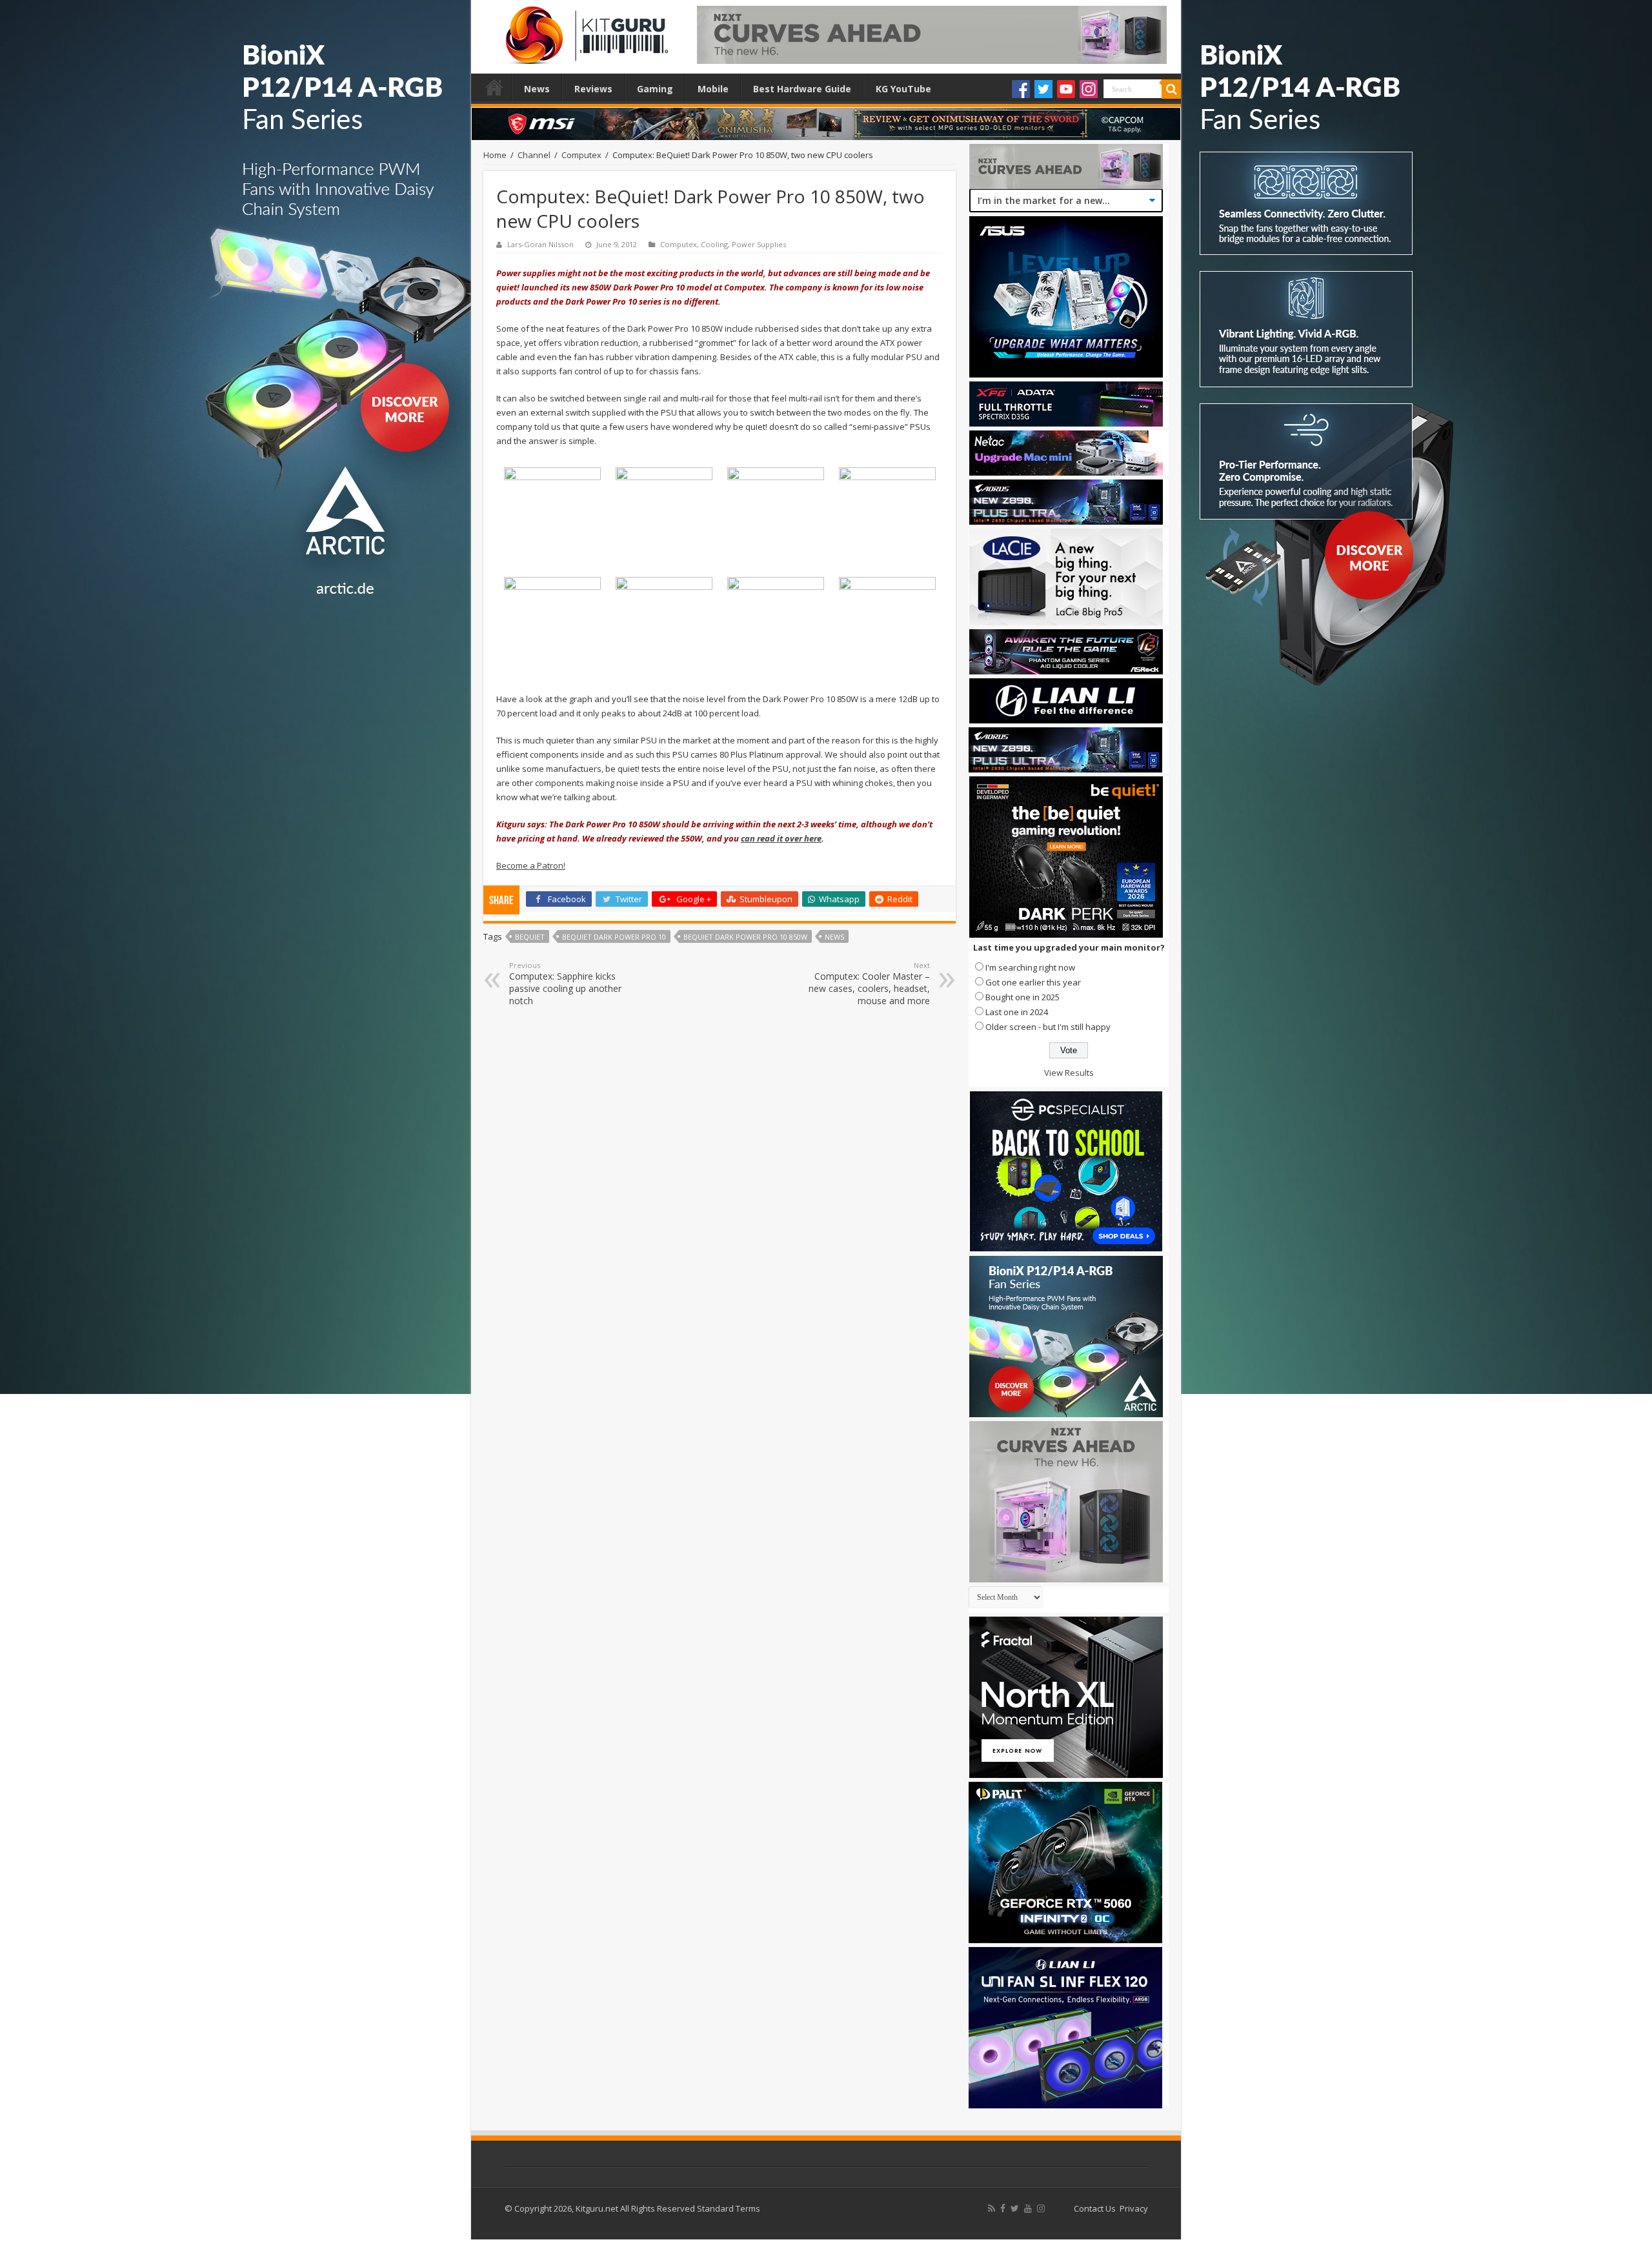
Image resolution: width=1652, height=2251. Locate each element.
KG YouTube (903, 89)
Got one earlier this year (1033, 982)
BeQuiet (530, 937)
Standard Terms (729, 2208)
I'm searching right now (1030, 967)
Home (494, 87)
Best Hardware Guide (802, 89)
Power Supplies (759, 244)
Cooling (714, 244)
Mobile (713, 89)
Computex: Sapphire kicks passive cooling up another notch (565, 984)
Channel (534, 155)
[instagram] (1041, 2208)
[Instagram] (1089, 89)
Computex (581, 155)
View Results (1069, 1073)
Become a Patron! (531, 865)
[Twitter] (1043, 89)
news (834, 937)
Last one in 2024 (1017, 1012)
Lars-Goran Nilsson (540, 244)
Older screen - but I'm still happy (1048, 1027)
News (537, 89)
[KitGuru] (584, 31)
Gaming (655, 89)
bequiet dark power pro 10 (614, 937)
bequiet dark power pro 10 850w (745, 937)
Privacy (1134, 2208)
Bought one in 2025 (1022, 997)
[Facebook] (1021, 89)
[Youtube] (1066, 89)
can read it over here (781, 838)
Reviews (593, 89)
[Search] (1171, 89)
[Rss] (992, 2208)
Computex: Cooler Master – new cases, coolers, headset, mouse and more (869, 984)
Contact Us (1095, 2208)
